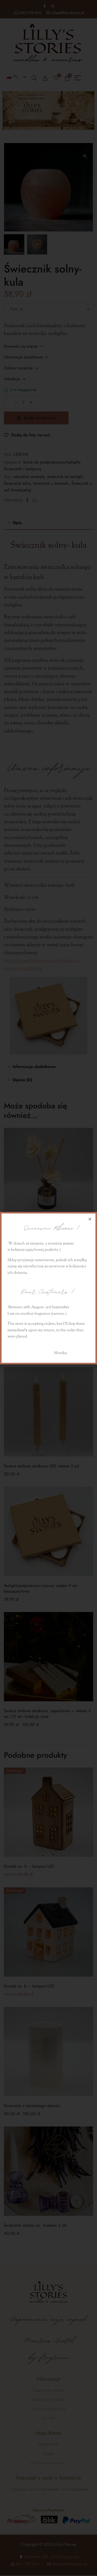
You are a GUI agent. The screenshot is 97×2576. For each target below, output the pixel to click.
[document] (48, 1288)
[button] (90, 1219)
